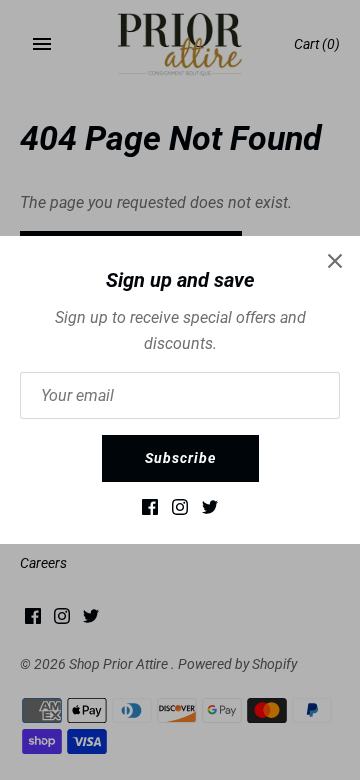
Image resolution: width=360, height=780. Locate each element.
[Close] (335, 261)
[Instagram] (180, 511)
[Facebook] (150, 511)
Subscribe (180, 458)
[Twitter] (210, 511)
